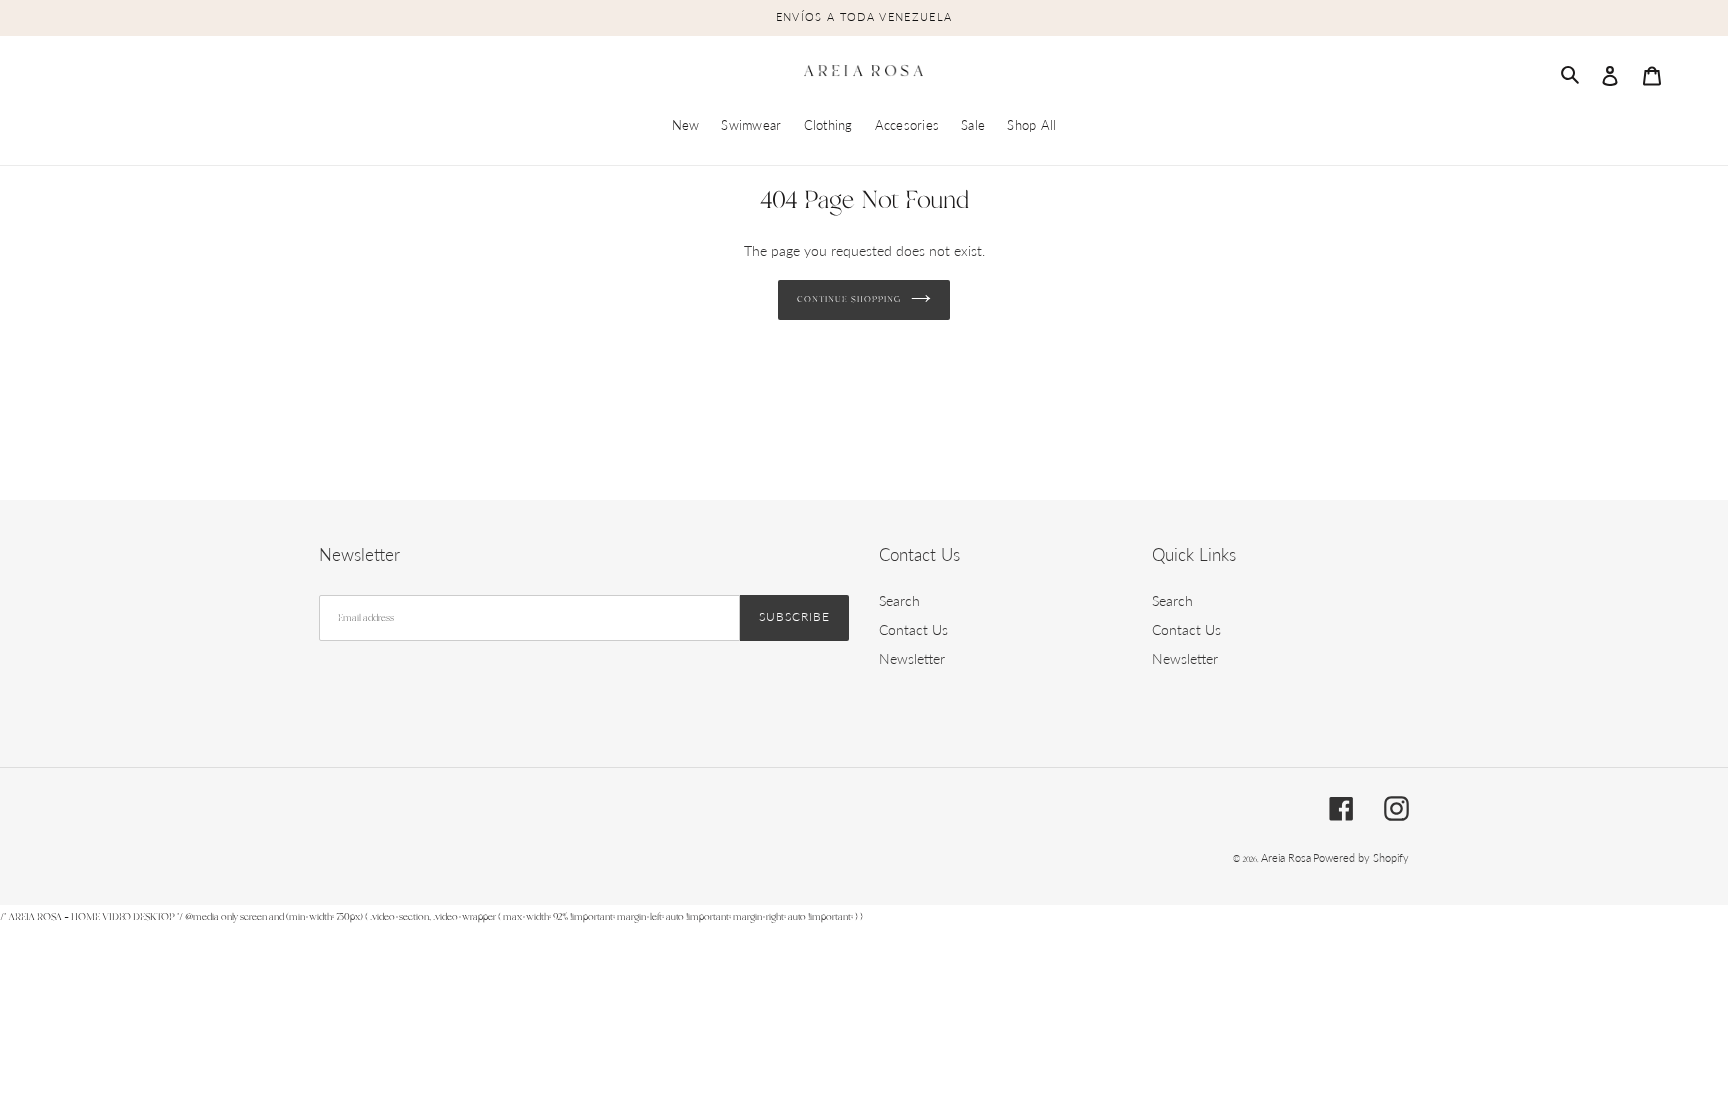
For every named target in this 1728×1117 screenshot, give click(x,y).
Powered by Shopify (1361, 857)
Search (899, 600)
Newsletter (912, 658)
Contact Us (913, 629)
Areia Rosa (1286, 857)
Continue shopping (848, 300)
